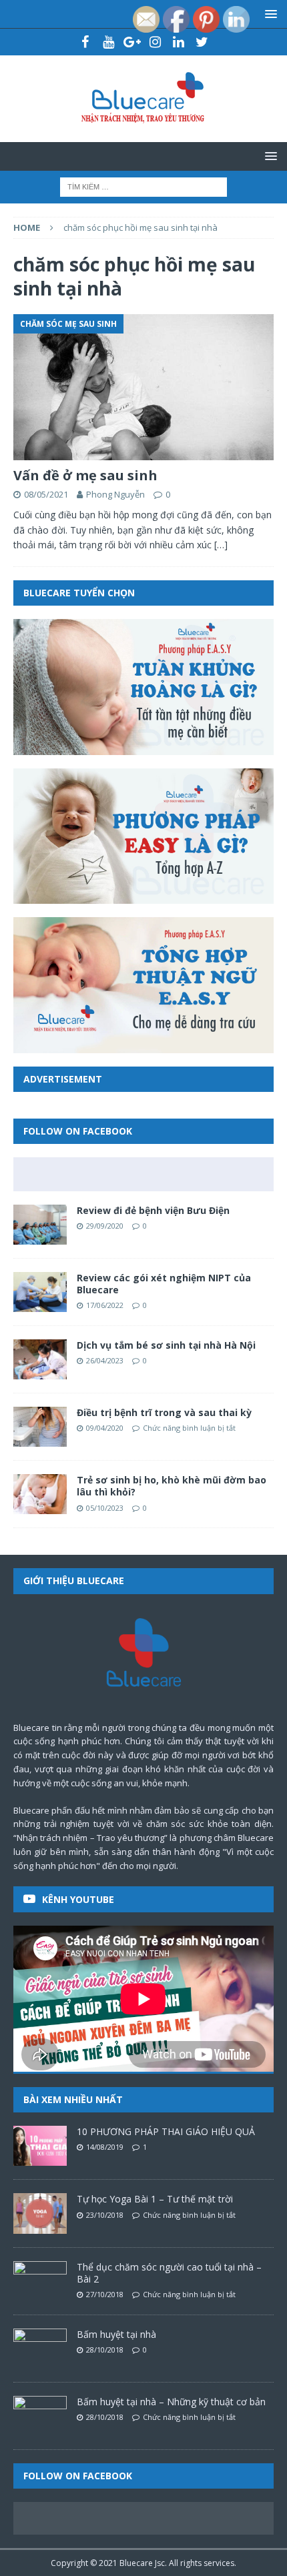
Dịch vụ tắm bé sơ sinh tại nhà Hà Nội (166, 1345)
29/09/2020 (105, 1226)
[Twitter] (202, 42)
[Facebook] (85, 42)
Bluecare (136, 2563)
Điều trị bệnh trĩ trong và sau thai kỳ (164, 1412)
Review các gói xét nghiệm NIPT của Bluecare (164, 1284)
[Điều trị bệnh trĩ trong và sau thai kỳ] (40, 1427)
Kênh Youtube (78, 1899)
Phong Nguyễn (115, 494)
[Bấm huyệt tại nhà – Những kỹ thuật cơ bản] (40, 2416)
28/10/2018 (105, 2350)
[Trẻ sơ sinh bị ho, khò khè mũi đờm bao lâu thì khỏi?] (40, 1494)
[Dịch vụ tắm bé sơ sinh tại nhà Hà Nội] (40, 1359)
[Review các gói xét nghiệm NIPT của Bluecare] (40, 1292)
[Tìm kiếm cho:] (143, 186)
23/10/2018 (105, 2215)
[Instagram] (155, 42)
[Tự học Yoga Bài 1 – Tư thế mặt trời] (40, 2213)
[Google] (132, 42)
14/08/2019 (105, 2147)
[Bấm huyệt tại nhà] (40, 2349)
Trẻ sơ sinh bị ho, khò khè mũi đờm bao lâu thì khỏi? (172, 1486)
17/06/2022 (105, 1305)
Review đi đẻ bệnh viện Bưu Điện (153, 1210)
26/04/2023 (105, 1360)
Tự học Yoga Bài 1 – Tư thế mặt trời (155, 2199)
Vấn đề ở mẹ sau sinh (85, 475)
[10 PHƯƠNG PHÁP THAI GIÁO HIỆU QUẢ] (40, 2146)
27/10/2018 (105, 2294)
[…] (221, 545)
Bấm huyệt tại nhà (116, 2334)
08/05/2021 (46, 494)
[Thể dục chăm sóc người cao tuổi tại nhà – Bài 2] (40, 2281)
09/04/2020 (105, 1428)
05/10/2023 (105, 1508)
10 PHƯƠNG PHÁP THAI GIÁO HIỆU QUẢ (166, 2131)
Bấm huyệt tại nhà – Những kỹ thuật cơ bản (171, 2402)
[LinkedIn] (179, 42)
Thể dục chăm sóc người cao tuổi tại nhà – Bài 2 (169, 2273)
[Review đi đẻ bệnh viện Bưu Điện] (40, 1225)
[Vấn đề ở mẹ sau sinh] (143, 387)
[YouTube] (108, 42)
